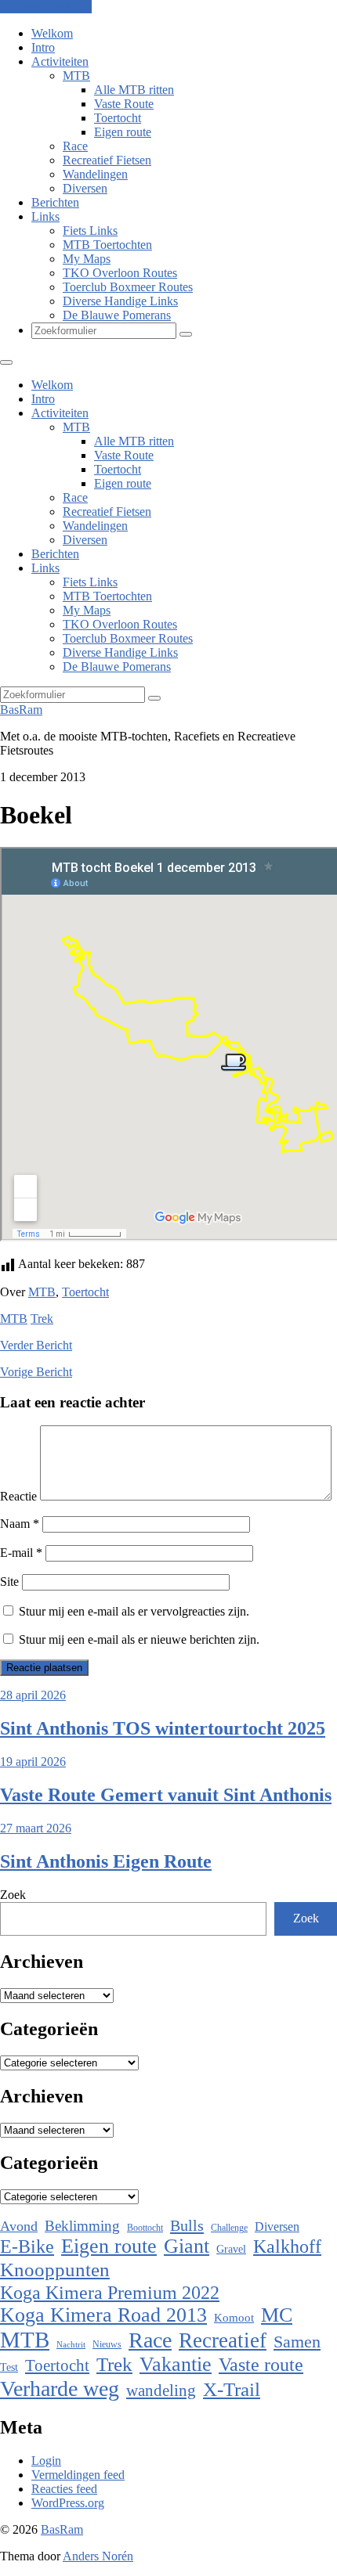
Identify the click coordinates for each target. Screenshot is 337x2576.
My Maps (87, 259)
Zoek (13, 1895)
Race (75, 146)
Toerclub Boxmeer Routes (128, 287)
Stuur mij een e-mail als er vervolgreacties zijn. (134, 1611)
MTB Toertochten (107, 245)
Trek (42, 1319)
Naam (20, 1524)
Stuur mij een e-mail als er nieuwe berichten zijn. (139, 1639)
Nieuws (107, 2344)
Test (9, 2367)
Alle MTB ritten (134, 90)
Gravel (231, 2249)
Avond (19, 2226)
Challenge (229, 2228)
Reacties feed (64, 2489)
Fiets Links (90, 231)
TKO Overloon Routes (120, 273)
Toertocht (118, 118)
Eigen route (123, 132)
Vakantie (176, 2364)
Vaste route (261, 2365)
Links (45, 216)
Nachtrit (71, 2345)
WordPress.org (68, 2503)
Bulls (187, 2225)
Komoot (234, 2318)
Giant (187, 2246)
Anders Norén (98, 2556)
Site (9, 1582)
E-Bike (27, 2246)
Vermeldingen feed (78, 2475)
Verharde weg (60, 2389)
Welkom (52, 33)
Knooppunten (55, 2270)
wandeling (161, 2390)
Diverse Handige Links (120, 301)
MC (277, 2315)
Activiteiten (60, 61)
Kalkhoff (287, 2246)
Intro (43, 47)
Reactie (18, 1496)
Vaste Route (124, 104)
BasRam (21, 710)
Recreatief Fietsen (107, 160)
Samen (297, 2342)
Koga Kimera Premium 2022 (110, 2292)
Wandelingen (95, 174)
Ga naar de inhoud (46, 7)
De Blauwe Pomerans (117, 315)
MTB (76, 76)
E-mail (21, 1553)
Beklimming (82, 2226)
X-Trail (232, 2389)
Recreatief (223, 2340)
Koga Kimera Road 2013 (103, 2315)
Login (46, 2461)
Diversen (85, 188)
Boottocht (145, 2228)
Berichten (55, 202)
